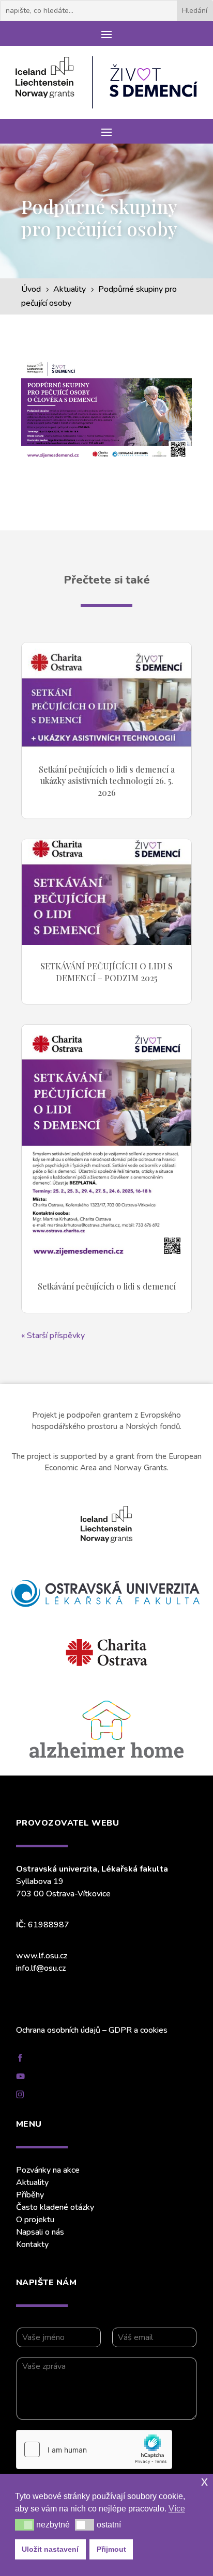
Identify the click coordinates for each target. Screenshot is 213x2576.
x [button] (204, 2481)
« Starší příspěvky (53, 1336)
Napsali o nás (40, 2232)
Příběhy (30, 2195)
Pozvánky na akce (48, 2170)
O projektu (35, 2220)
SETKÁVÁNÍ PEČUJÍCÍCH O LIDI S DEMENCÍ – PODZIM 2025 (106, 972)
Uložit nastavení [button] (50, 2549)
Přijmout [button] (111, 2549)
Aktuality (32, 2182)
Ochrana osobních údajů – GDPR (74, 2030)
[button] (25, 2525)
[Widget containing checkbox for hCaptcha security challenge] (94, 2449)
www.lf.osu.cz (42, 1956)
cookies (154, 2030)
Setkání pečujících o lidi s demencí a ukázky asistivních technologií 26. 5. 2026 (107, 781)
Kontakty (32, 2244)
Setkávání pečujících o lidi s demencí (107, 1286)
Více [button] (177, 2509)
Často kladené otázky (55, 2207)
